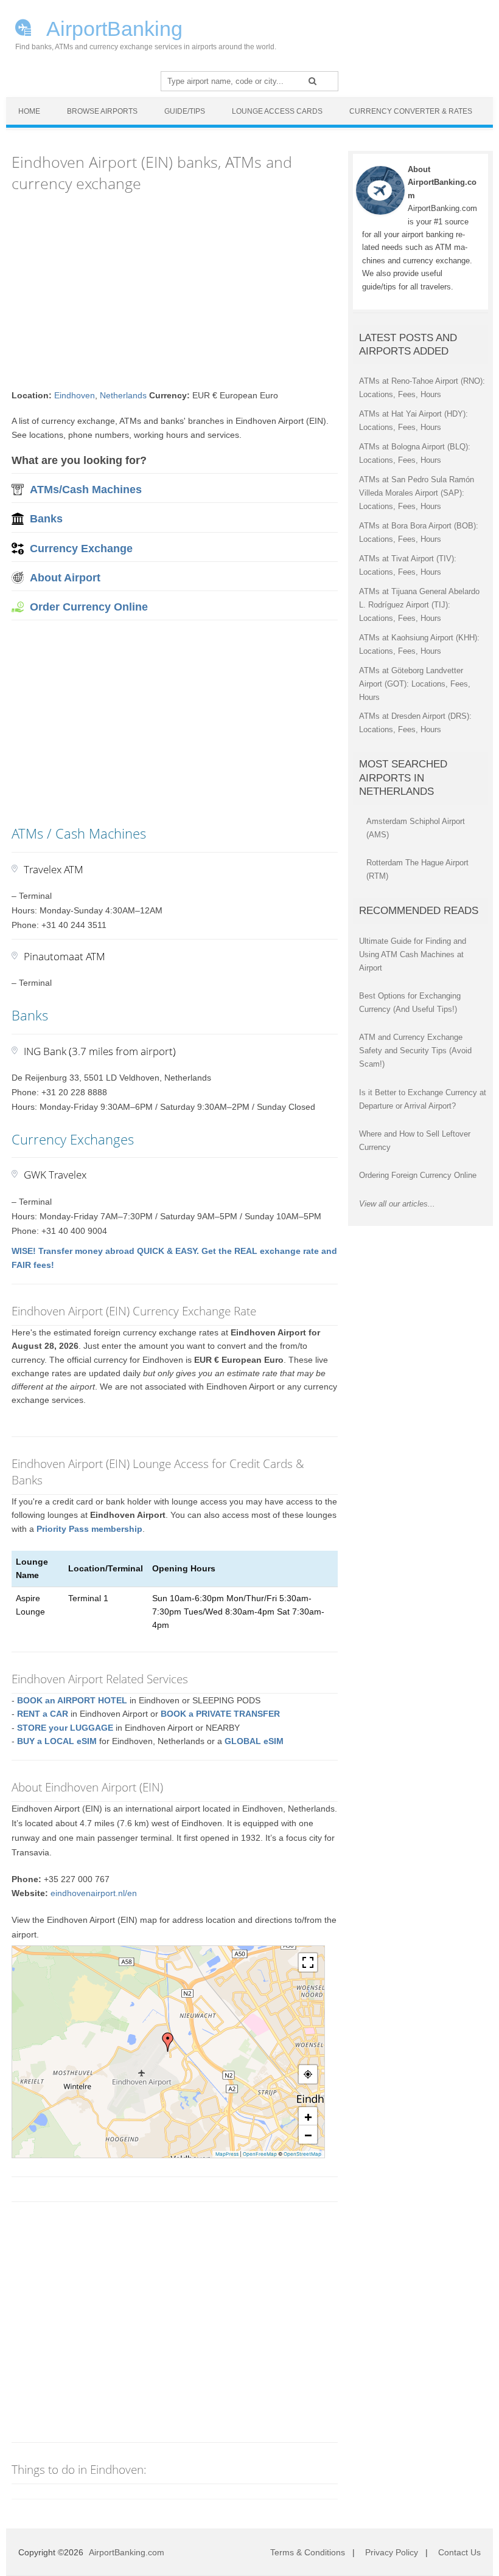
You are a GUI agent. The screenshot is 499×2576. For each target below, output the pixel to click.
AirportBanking (112, 27)
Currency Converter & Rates (411, 111)
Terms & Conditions (308, 2552)
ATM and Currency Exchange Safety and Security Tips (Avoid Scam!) (415, 1051)
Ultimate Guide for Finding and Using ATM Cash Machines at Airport (413, 954)
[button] (168, 2042)
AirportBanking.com (127, 2552)
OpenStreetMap (302, 2154)
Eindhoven (75, 395)
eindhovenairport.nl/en (94, 1893)
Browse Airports (102, 111)
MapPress (227, 2154)
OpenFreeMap (260, 2154)
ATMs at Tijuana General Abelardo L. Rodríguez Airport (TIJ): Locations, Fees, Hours (419, 605)
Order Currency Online (89, 607)
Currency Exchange (81, 549)
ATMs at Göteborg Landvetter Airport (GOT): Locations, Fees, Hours (415, 684)
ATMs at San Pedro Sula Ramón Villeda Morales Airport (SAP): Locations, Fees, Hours (417, 493)
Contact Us (459, 2552)
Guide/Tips (185, 111)
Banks (46, 519)
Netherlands (123, 395)
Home (29, 111)
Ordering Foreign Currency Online (418, 1175)
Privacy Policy (392, 2552)
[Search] (312, 81)
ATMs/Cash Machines (86, 490)
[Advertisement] (175, 291)
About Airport (65, 578)
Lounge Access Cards (277, 111)
